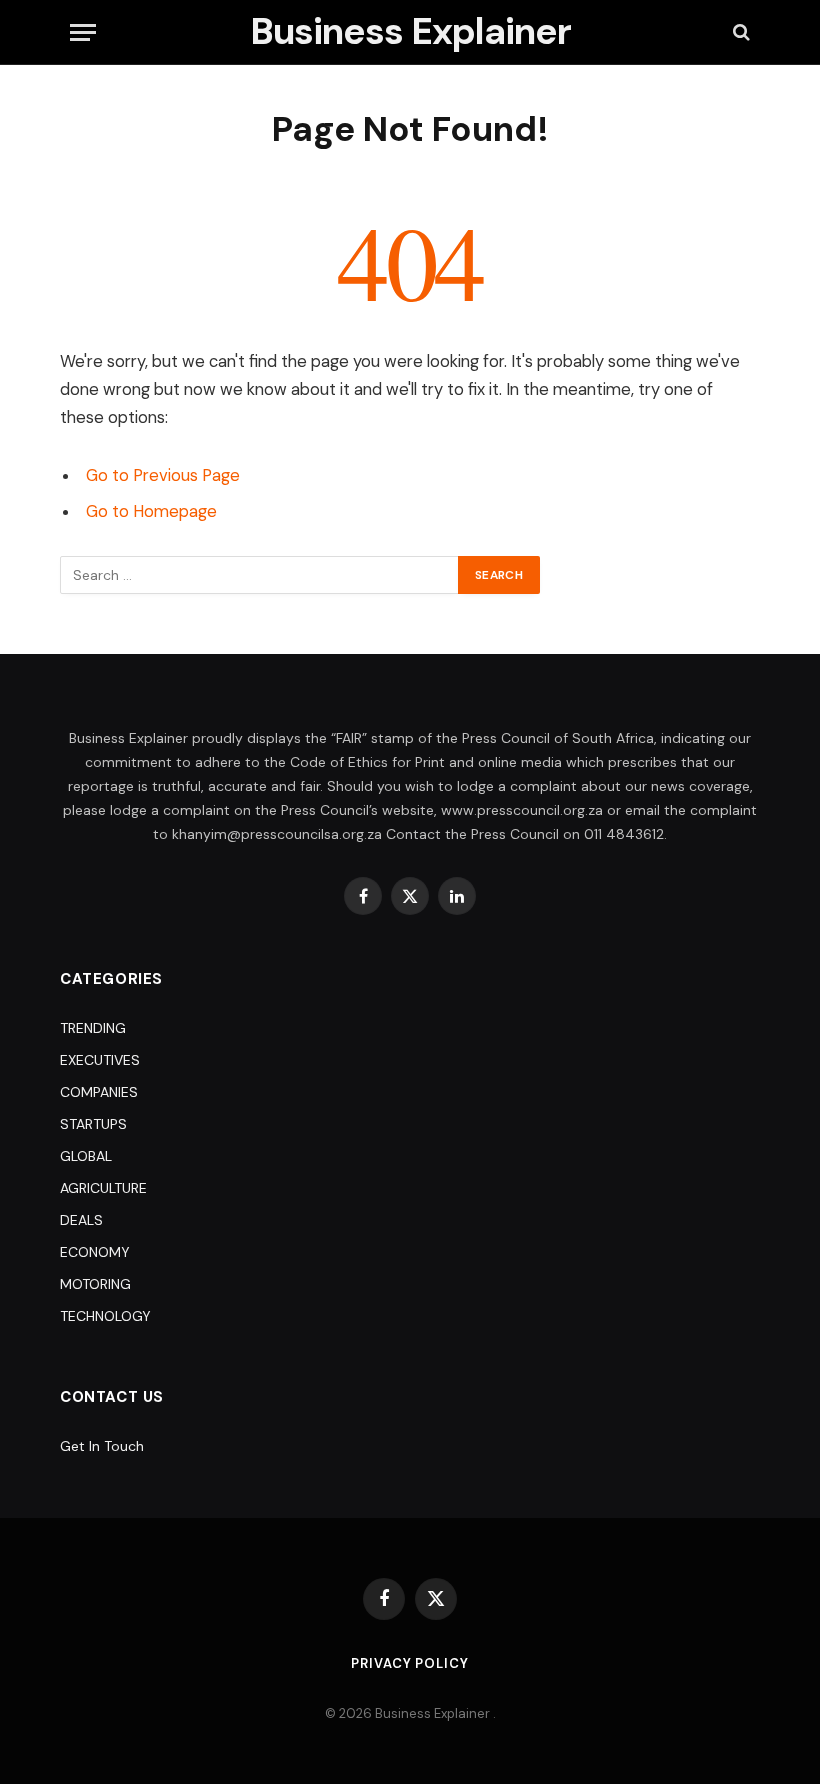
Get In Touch (102, 1446)
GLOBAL (86, 1156)
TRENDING (93, 1028)
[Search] (739, 32)
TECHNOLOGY (105, 1316)
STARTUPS (93, 1124)
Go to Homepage (151, 511)
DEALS (81, 1220)
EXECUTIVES (100, 1060)
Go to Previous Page (163, 475)
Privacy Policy (410, 1663)
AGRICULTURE (103, 1188)
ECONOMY (95, 1252)
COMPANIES (99, 1092)
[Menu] (83, 32)
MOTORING (95, 1284)
